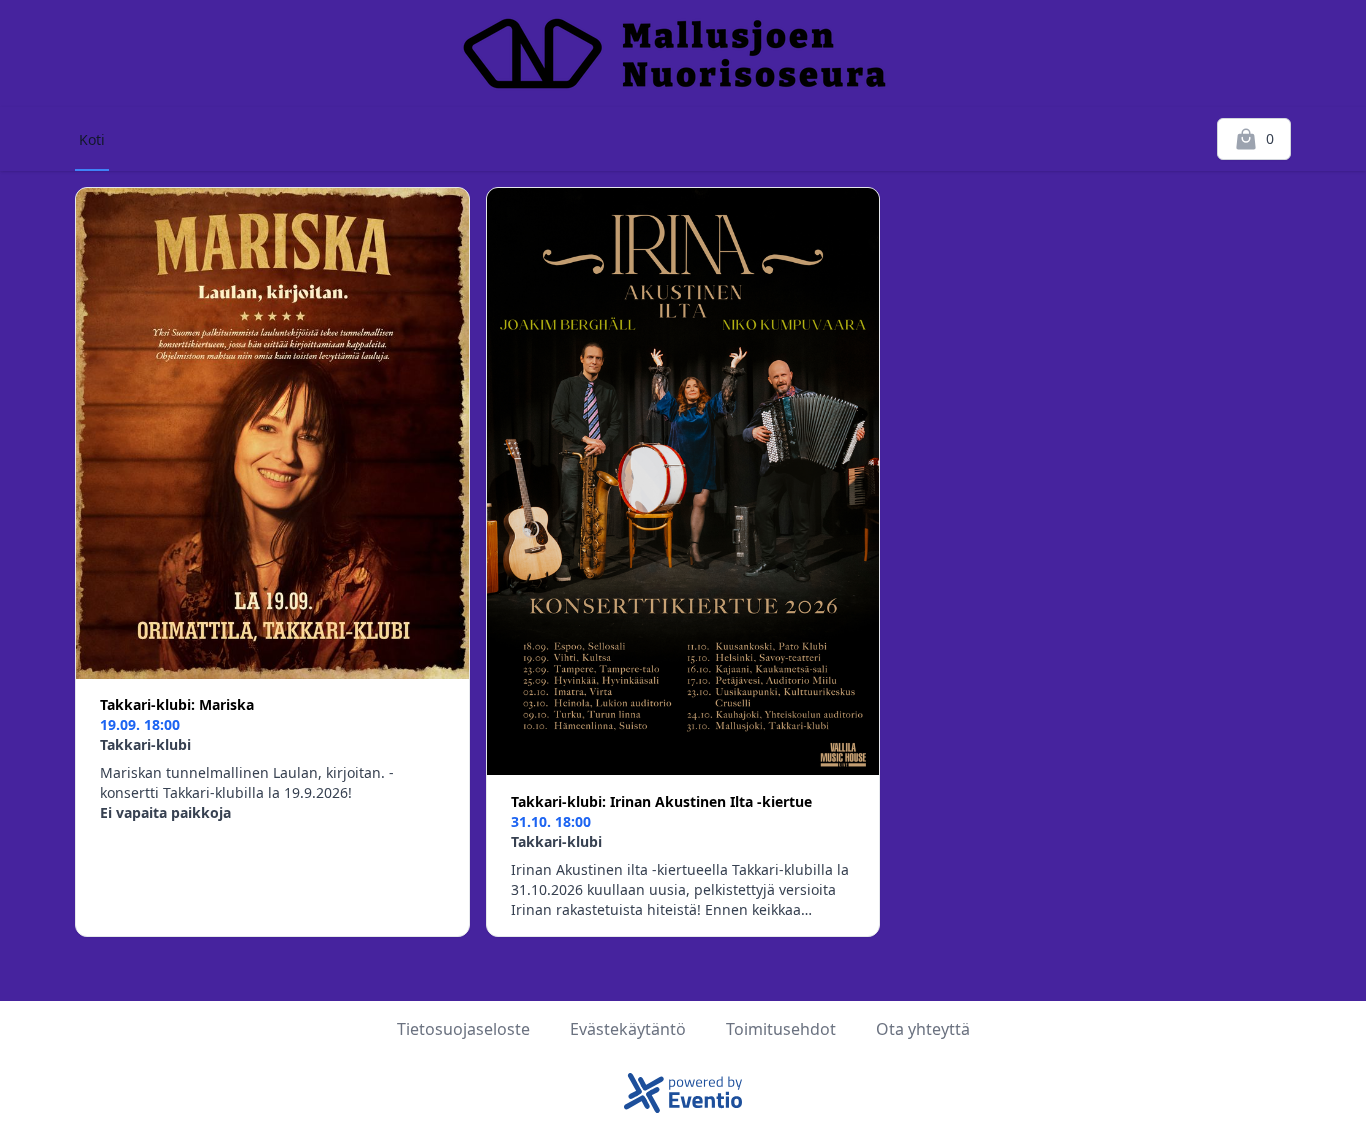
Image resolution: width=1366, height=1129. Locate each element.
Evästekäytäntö (628, 1029)
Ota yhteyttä (923, 1029)
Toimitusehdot (781, 1029)
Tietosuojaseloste (463, 1029)
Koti (92, 139)
